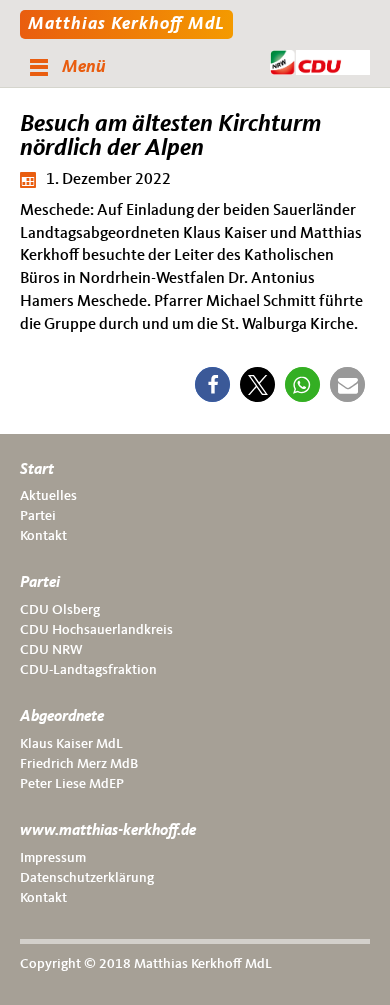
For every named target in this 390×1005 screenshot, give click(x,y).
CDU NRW (51, 650)
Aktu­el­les (48, 496)
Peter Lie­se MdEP (72, 784)
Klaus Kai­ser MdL (71, 744)
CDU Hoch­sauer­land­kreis (96, 630)
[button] (212, 384)
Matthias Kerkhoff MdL (126, 24)
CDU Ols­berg (60, 610)
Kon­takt (43, 536)
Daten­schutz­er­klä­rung (87, 878)
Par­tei (38, 516)
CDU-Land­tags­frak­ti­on (88, 670)
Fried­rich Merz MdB (79, 764)
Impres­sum (53, 858)
